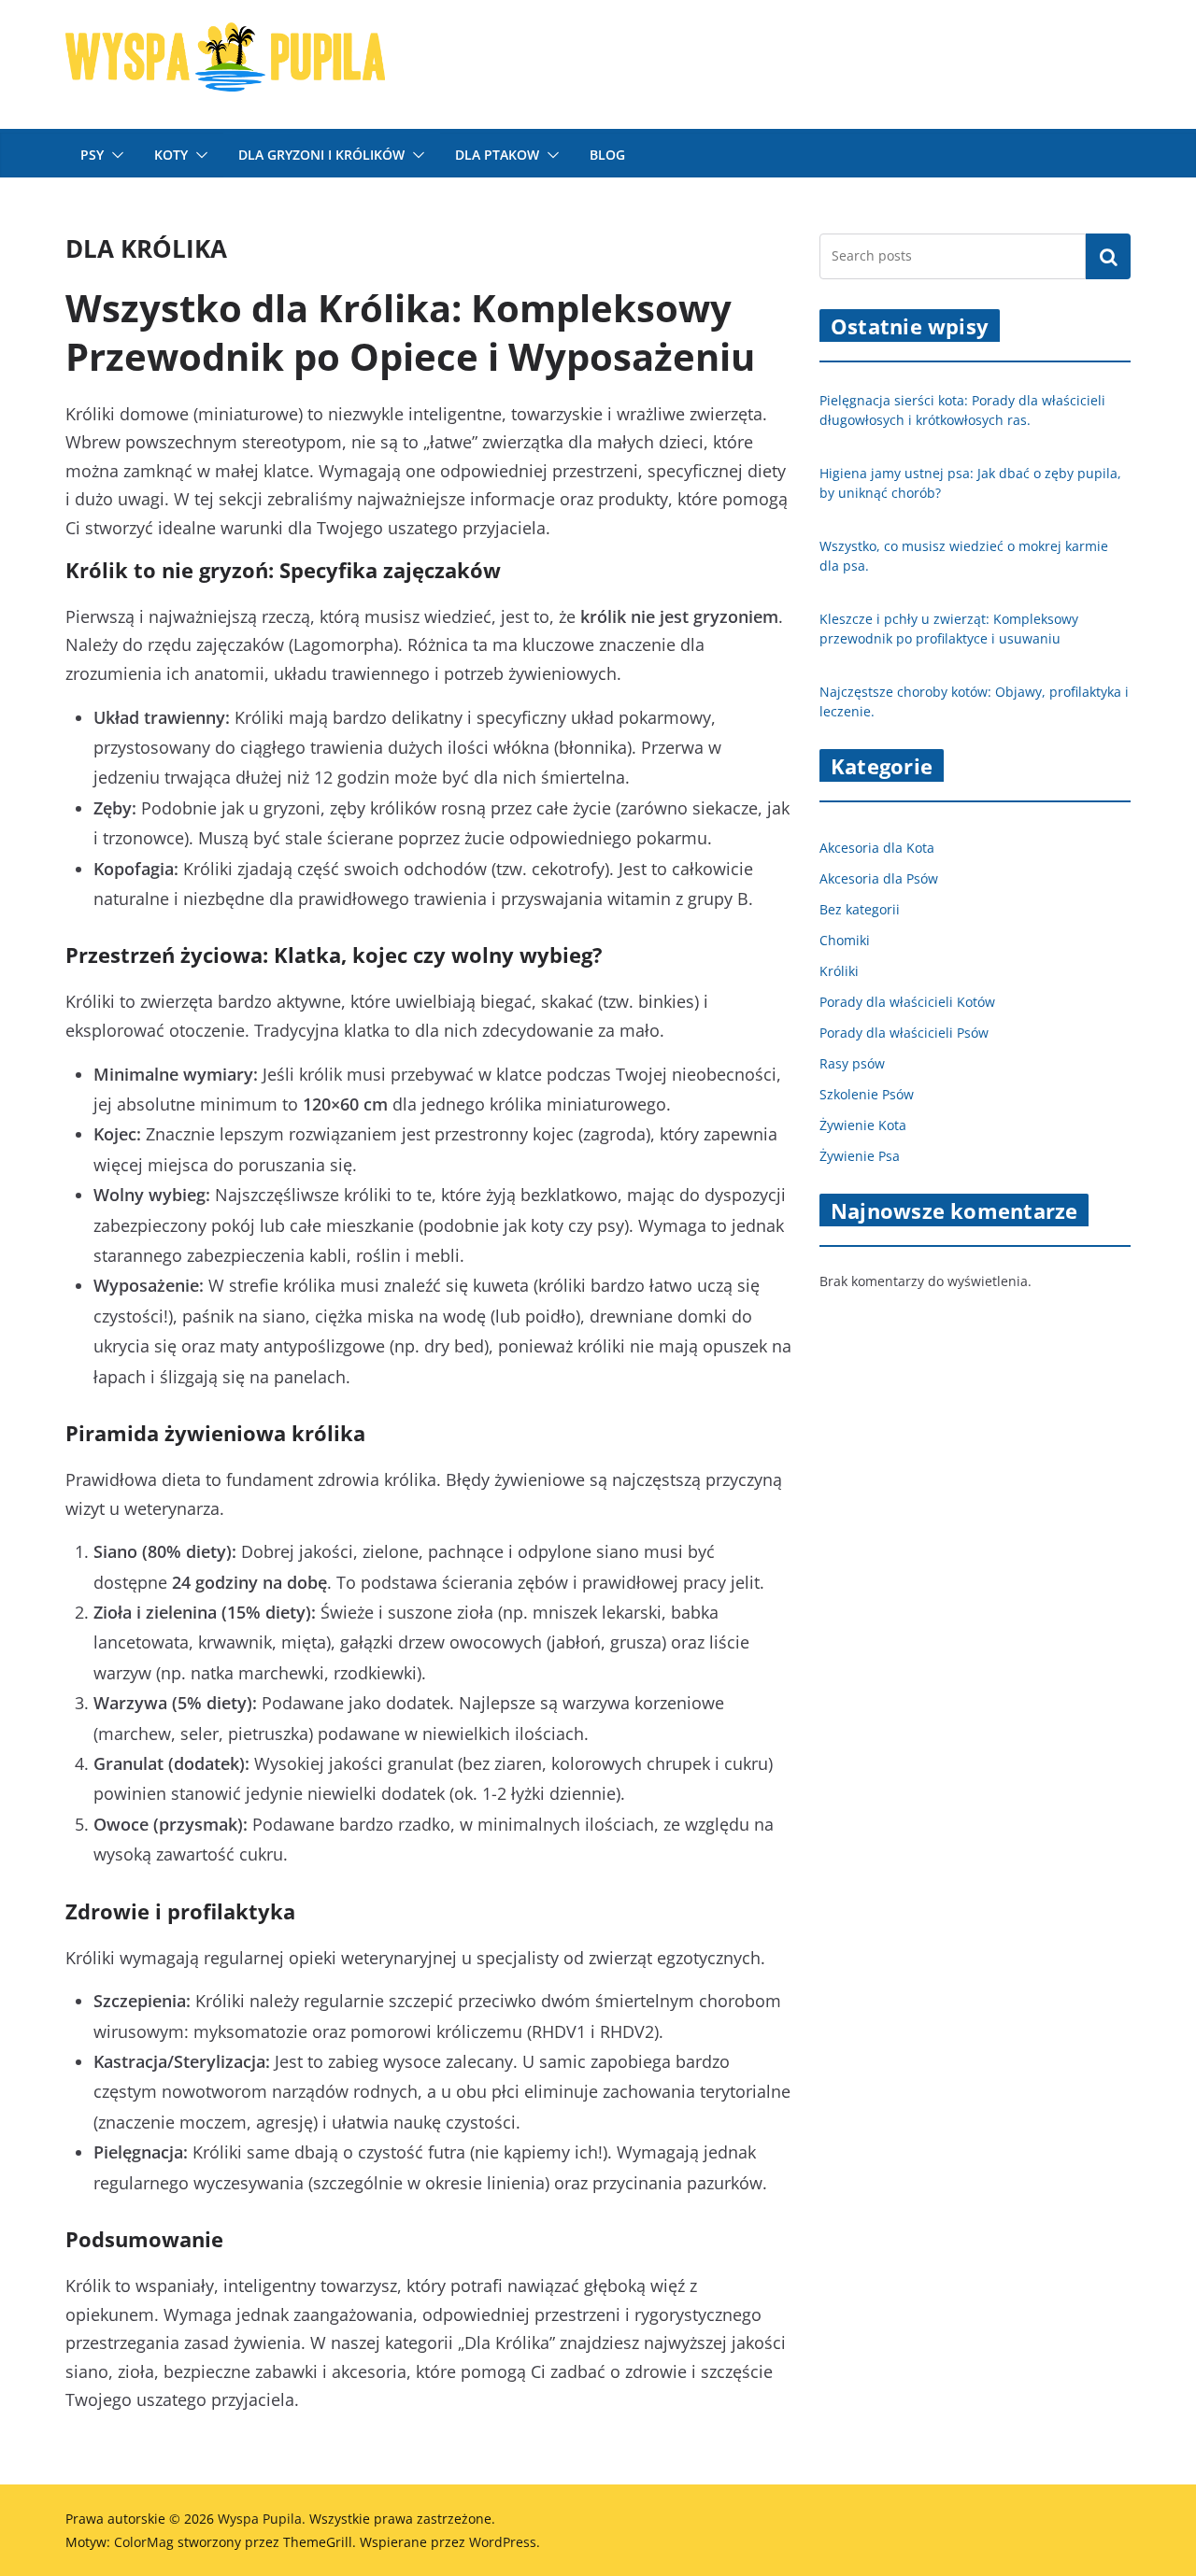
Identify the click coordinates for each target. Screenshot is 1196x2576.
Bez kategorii (860, 909)
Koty (171, 155)
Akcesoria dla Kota (877, 848)
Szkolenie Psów (867, 1094)
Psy (92, 155)
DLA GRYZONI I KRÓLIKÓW (321, 155)
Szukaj (1108, 256)
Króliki (839, 971)
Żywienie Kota (863, 1125)
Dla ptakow (497, 155)
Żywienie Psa (860, 1156)
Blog (607, 155)
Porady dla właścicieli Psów (904, 1033)
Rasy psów (852, 1063)
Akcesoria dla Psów (879, 878)
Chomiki (845, 940)
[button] (114, 155)
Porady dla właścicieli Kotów (907, 1002)
